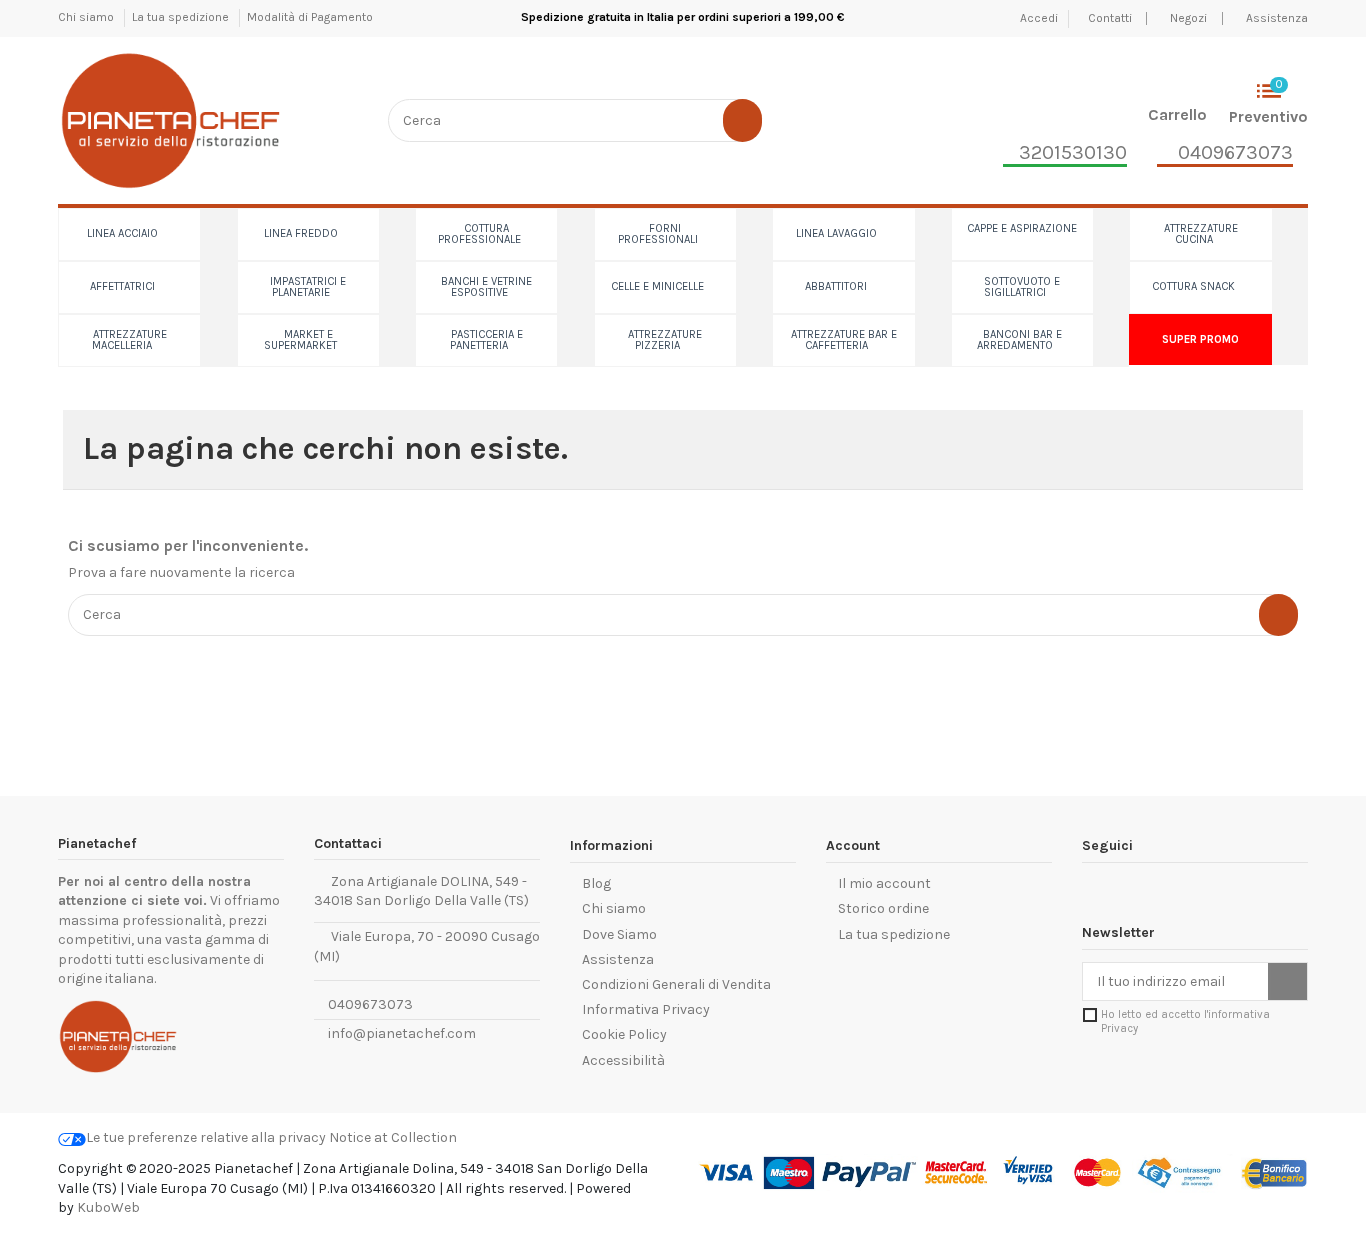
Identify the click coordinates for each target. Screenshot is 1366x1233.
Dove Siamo (619, 934)
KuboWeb (108, 1207)
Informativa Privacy (646, 1009)
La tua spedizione (182, 17)
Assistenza (1277, 18)
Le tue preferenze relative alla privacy (206, 1137)
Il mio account (884, 883)
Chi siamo (87, 17)
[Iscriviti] (1287, 982)
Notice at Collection (393, 1137)
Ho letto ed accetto (1185, 1021)
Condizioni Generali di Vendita (676, 984)
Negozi (1188, 18)
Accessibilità (623, 1060)
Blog (596, 883)
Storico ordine (883, 908)
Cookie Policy (624, 1034)
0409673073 (369, 1004)
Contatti (1111, 18)
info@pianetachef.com (402, 1033)
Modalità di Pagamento (310, 17)
